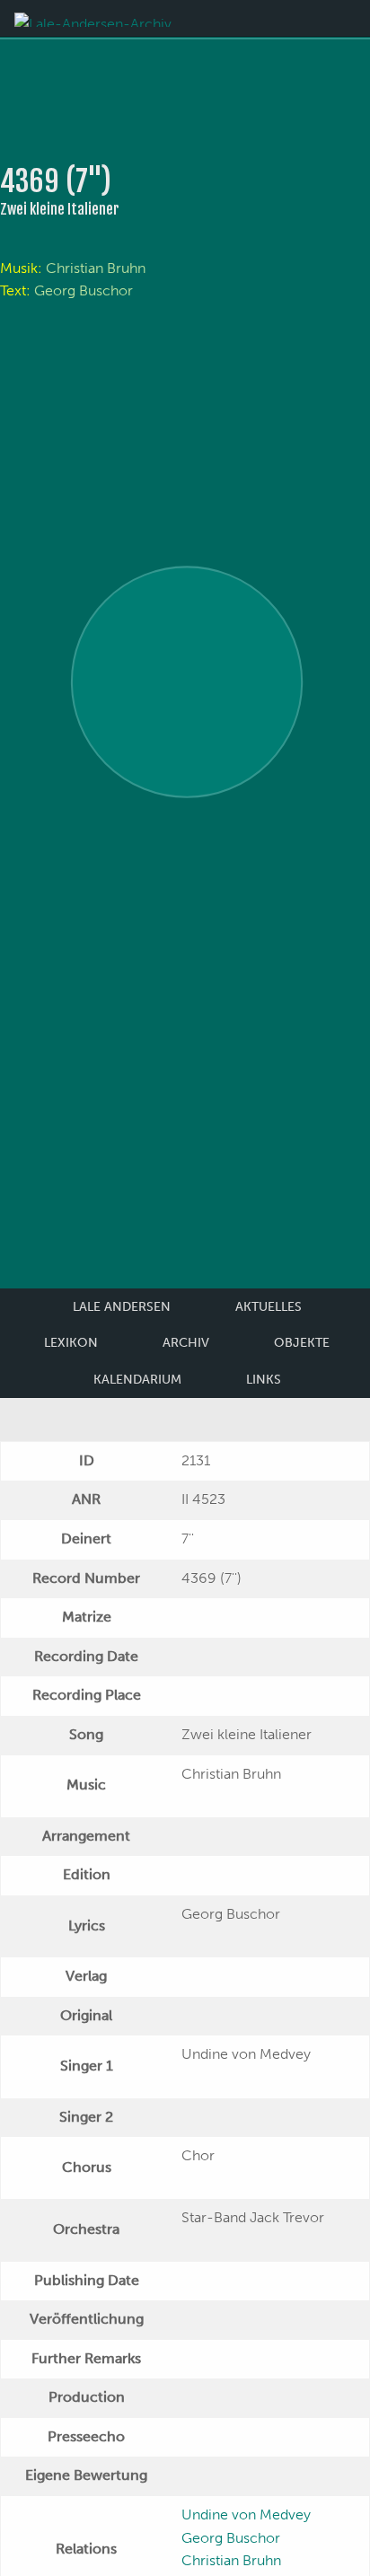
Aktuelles (269, 1307)
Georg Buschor (84, 290)
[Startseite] (93, 18)
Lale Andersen (122, 1307)
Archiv (186, 1343)
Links (264, 1380)
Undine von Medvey (246, 2514)
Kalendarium (137, 1380)
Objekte (302, 1343)
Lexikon (71, 1343)
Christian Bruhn (96, 268)
